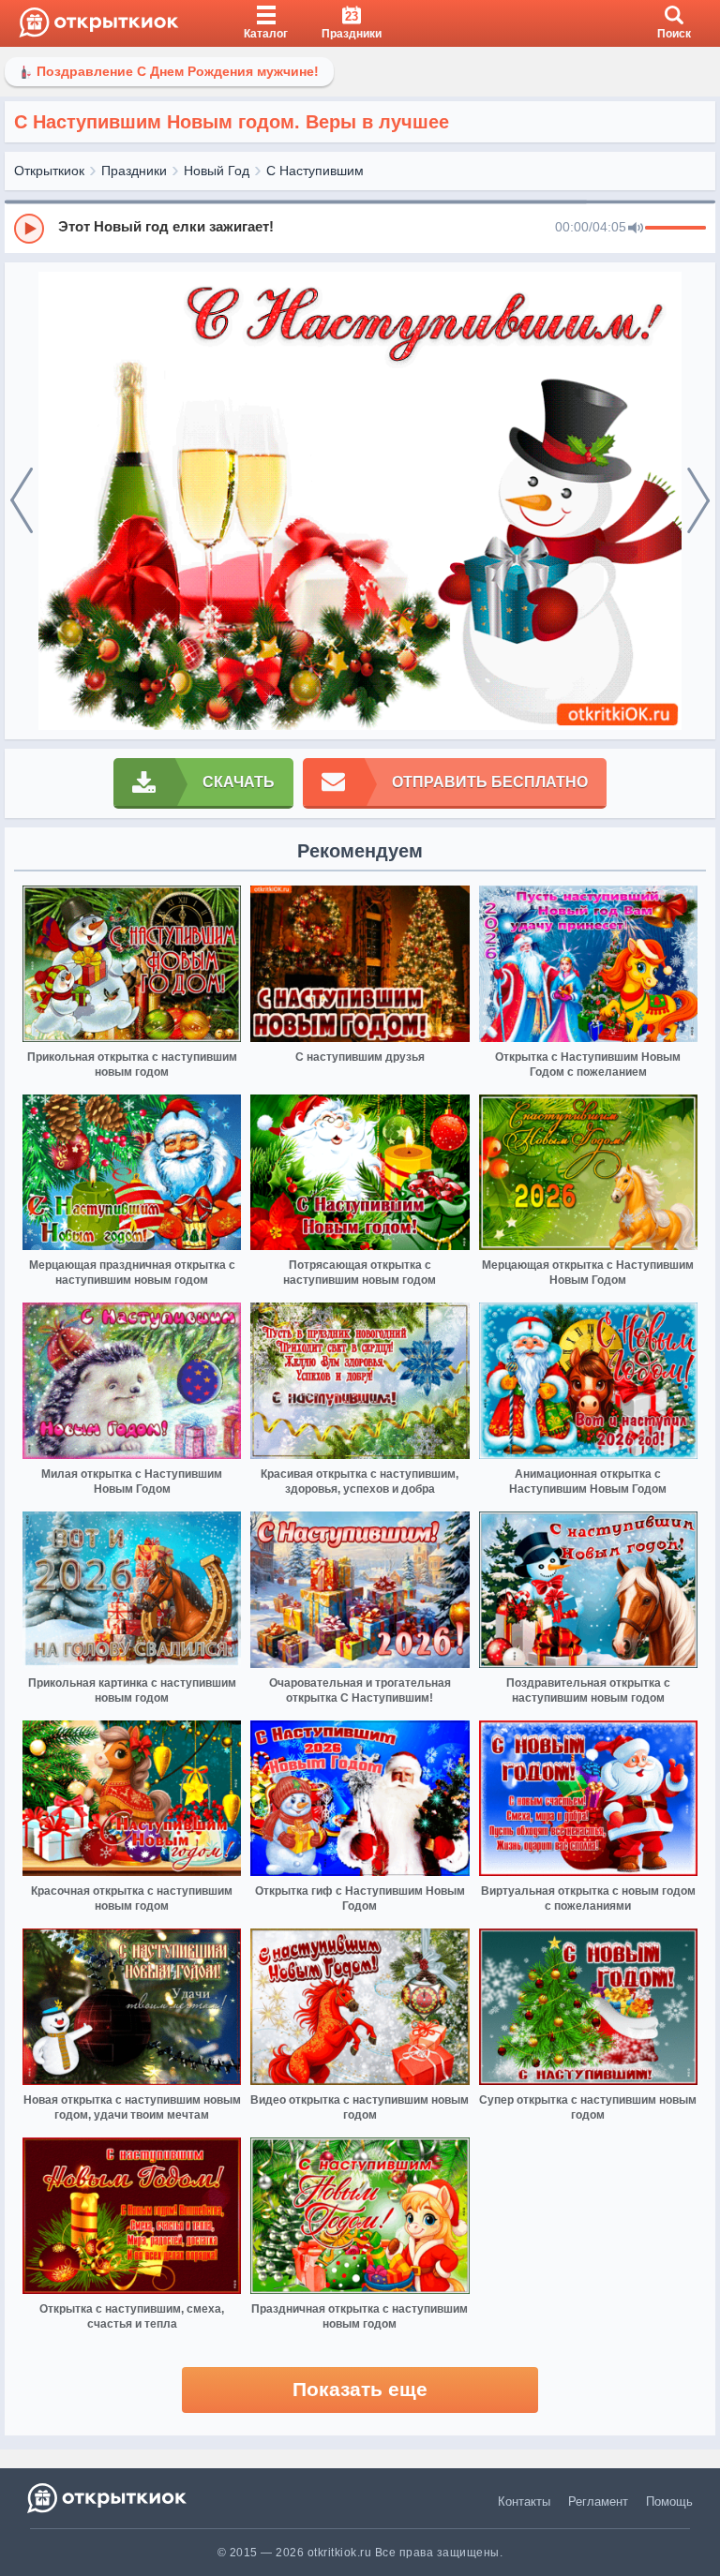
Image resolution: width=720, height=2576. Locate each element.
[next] (698, 501)
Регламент (598, 2502)
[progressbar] (675, 229)
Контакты (524, 2502)
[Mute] (636, 229)
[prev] (22, 501)
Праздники (134, 171)
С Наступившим (315, 171)
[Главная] (99, 23)
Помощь (669, 2502)
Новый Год (217, 171)
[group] (360, 228)
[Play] (29, 229)
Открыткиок (49, 171)
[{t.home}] (108, 2498)
